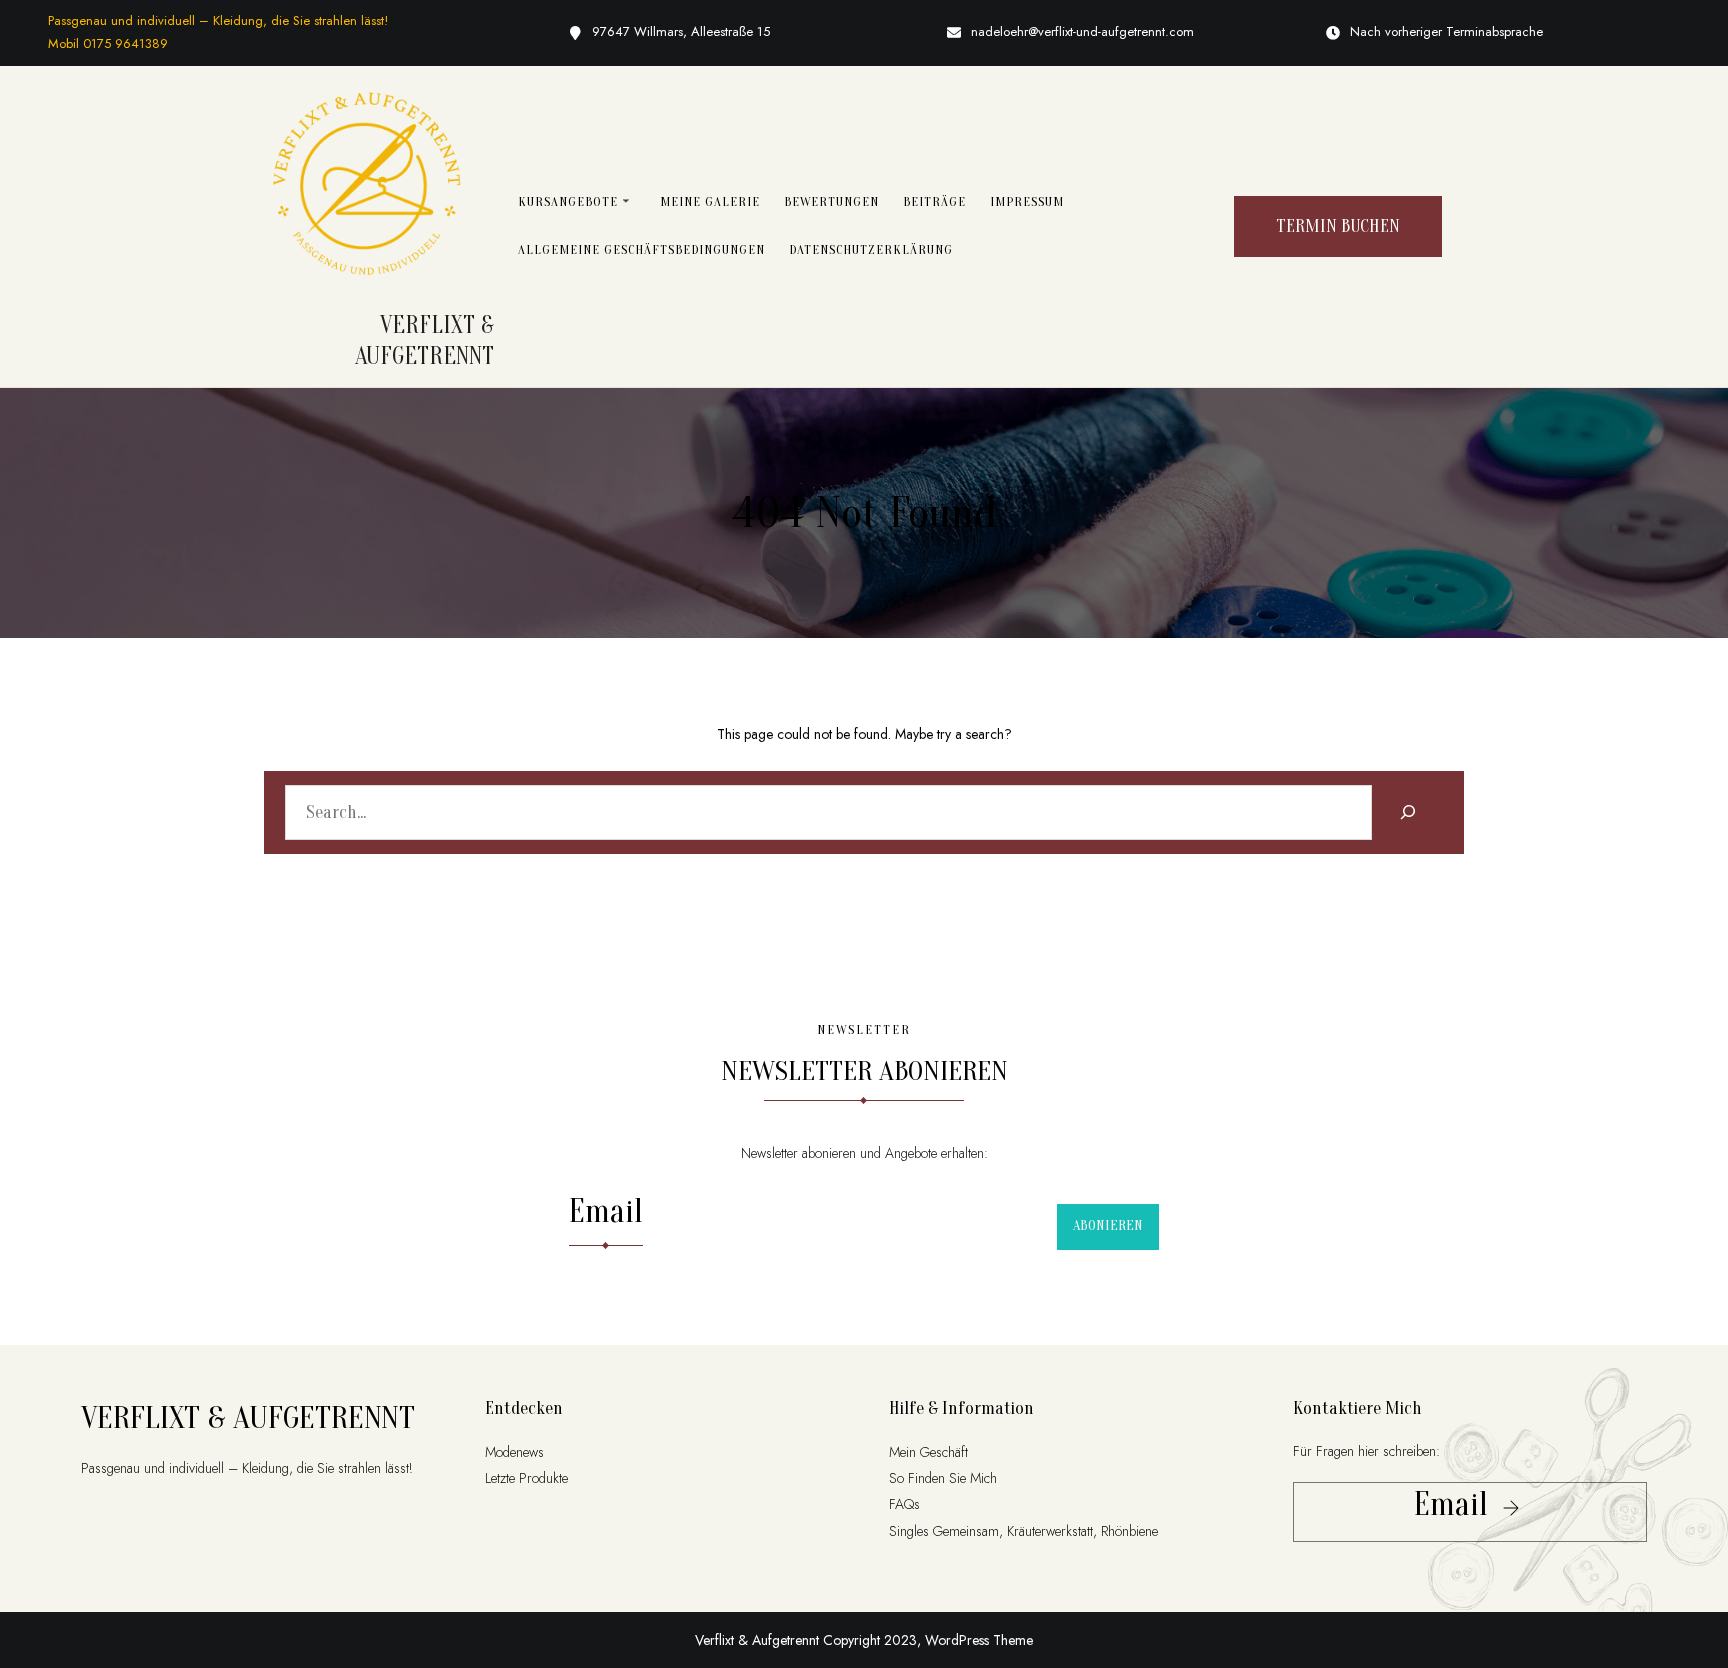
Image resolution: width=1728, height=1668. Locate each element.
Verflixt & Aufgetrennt (248, 1417)
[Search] (1407, 812)
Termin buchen (1338, 226)
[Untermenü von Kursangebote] (626, 200)
